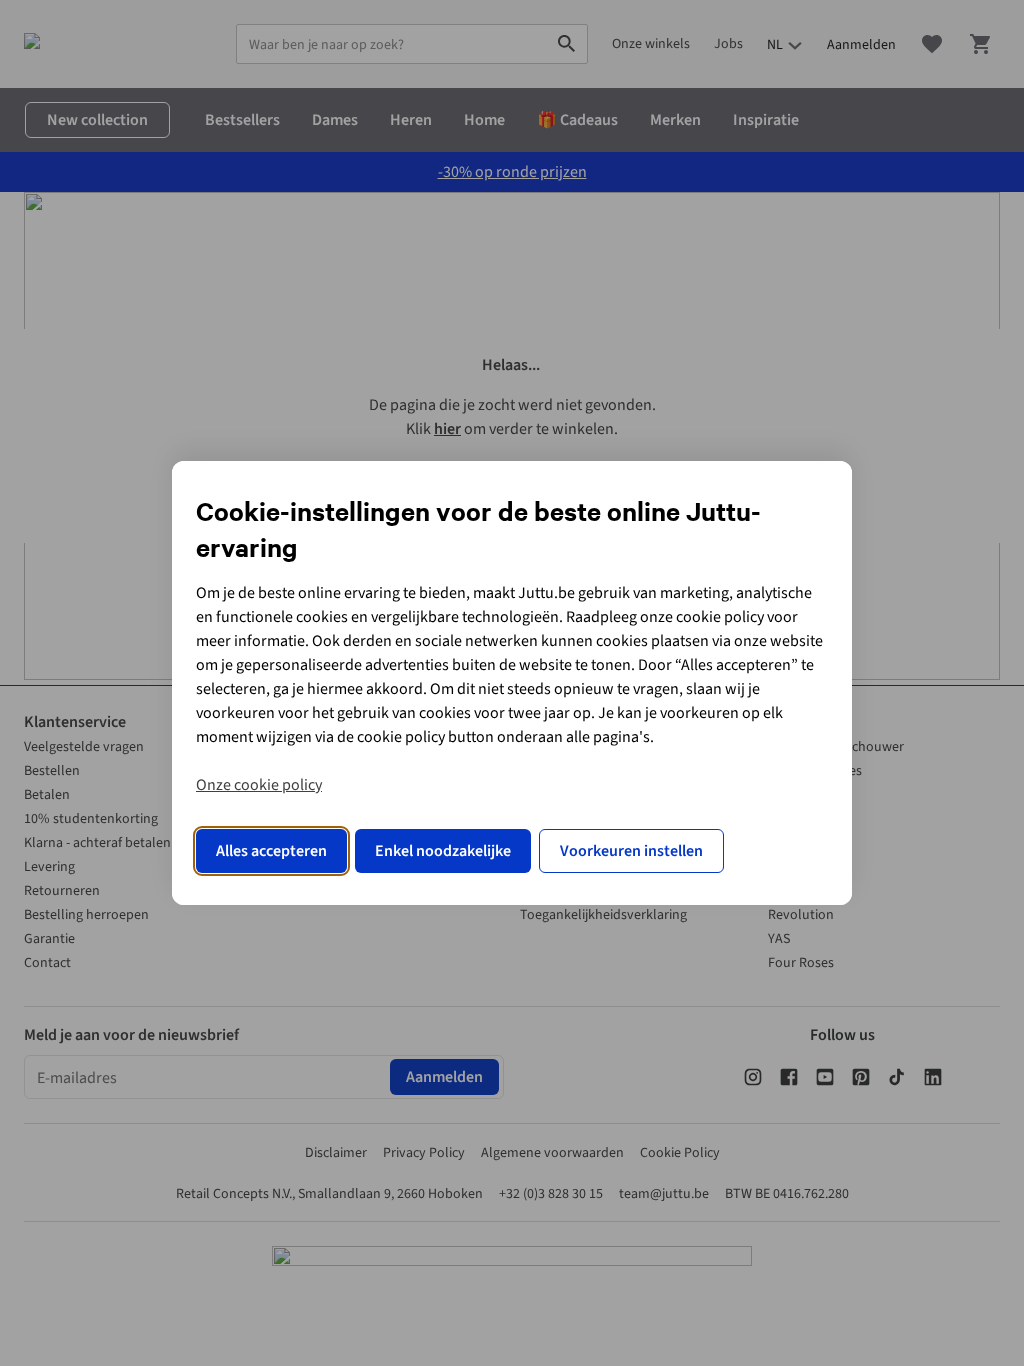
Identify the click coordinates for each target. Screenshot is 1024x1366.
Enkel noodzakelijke (443, 851)
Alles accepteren (271, 851)
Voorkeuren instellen (631, 851)
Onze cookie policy (259, 785)
